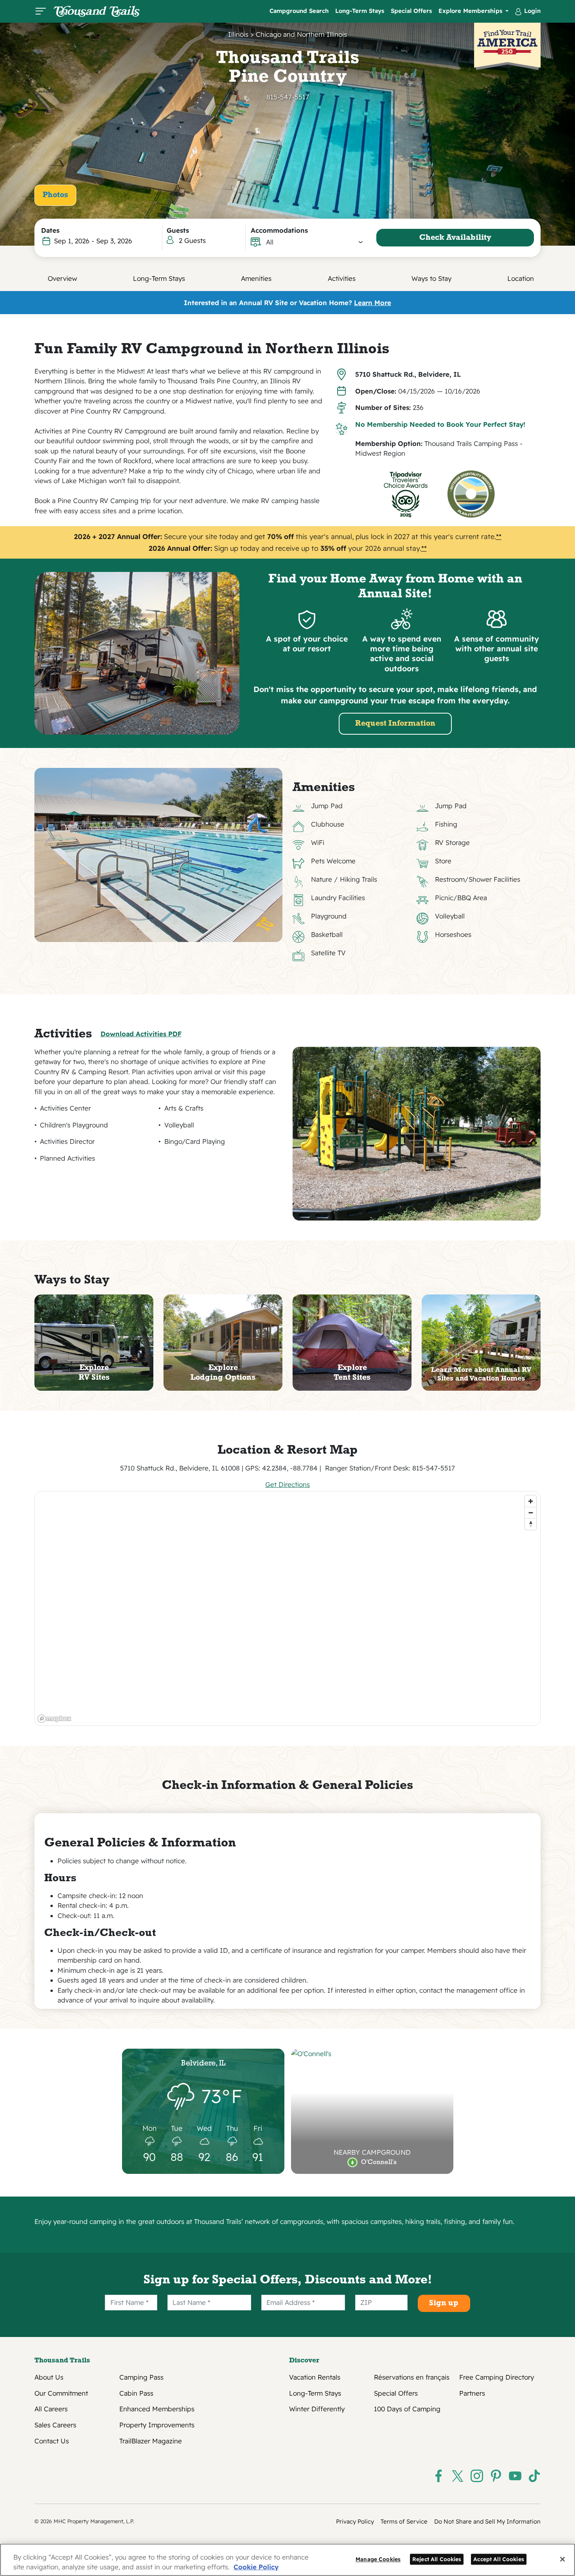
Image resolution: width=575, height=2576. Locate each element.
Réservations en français (412, 2377)
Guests (178, 230)
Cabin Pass (136, 2393)
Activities (342, 278)
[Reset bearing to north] (531, 1524)
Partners (472, 2393)
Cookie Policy (256, 2567)
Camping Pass (141, 2377)
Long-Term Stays (360, 11)
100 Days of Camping (407, 2409)
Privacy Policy (355, 2521)
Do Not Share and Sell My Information (487, 2521)
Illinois (238, 34)
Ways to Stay (431, 278)
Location (521, 278)
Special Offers (411, 11)
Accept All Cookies (499, 2559)
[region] (288, 1609)
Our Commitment (61, 2393)
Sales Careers (55, 2425)
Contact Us (52, 2441)
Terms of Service (404, 2521)
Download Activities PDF (141, 1034)
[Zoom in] (531, 1501)
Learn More (373, 303)
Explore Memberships (471, 11)
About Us (49, 2377)
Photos (55, 195)
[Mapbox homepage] (54, 1719)
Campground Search (299, 11)
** (499, 536)
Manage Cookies (378, 2559)
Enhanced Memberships (157, 2409)
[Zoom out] (531, 1513)
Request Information (395, 724)
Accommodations (279, 230)
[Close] (562, 2559)
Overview (62, 278)
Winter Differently (317, 2409)
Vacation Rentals (315, 2377)
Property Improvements (157, 2425)
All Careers (51, 2409)
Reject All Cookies (437, 2559)
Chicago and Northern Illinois (301, 34)
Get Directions (287, 1484)
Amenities (256, 278)
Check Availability (455, 238)
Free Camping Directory (497, 2377)
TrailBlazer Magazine (151, 2441)
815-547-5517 (288, 97)
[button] (315, 242)
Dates (50, 230)
